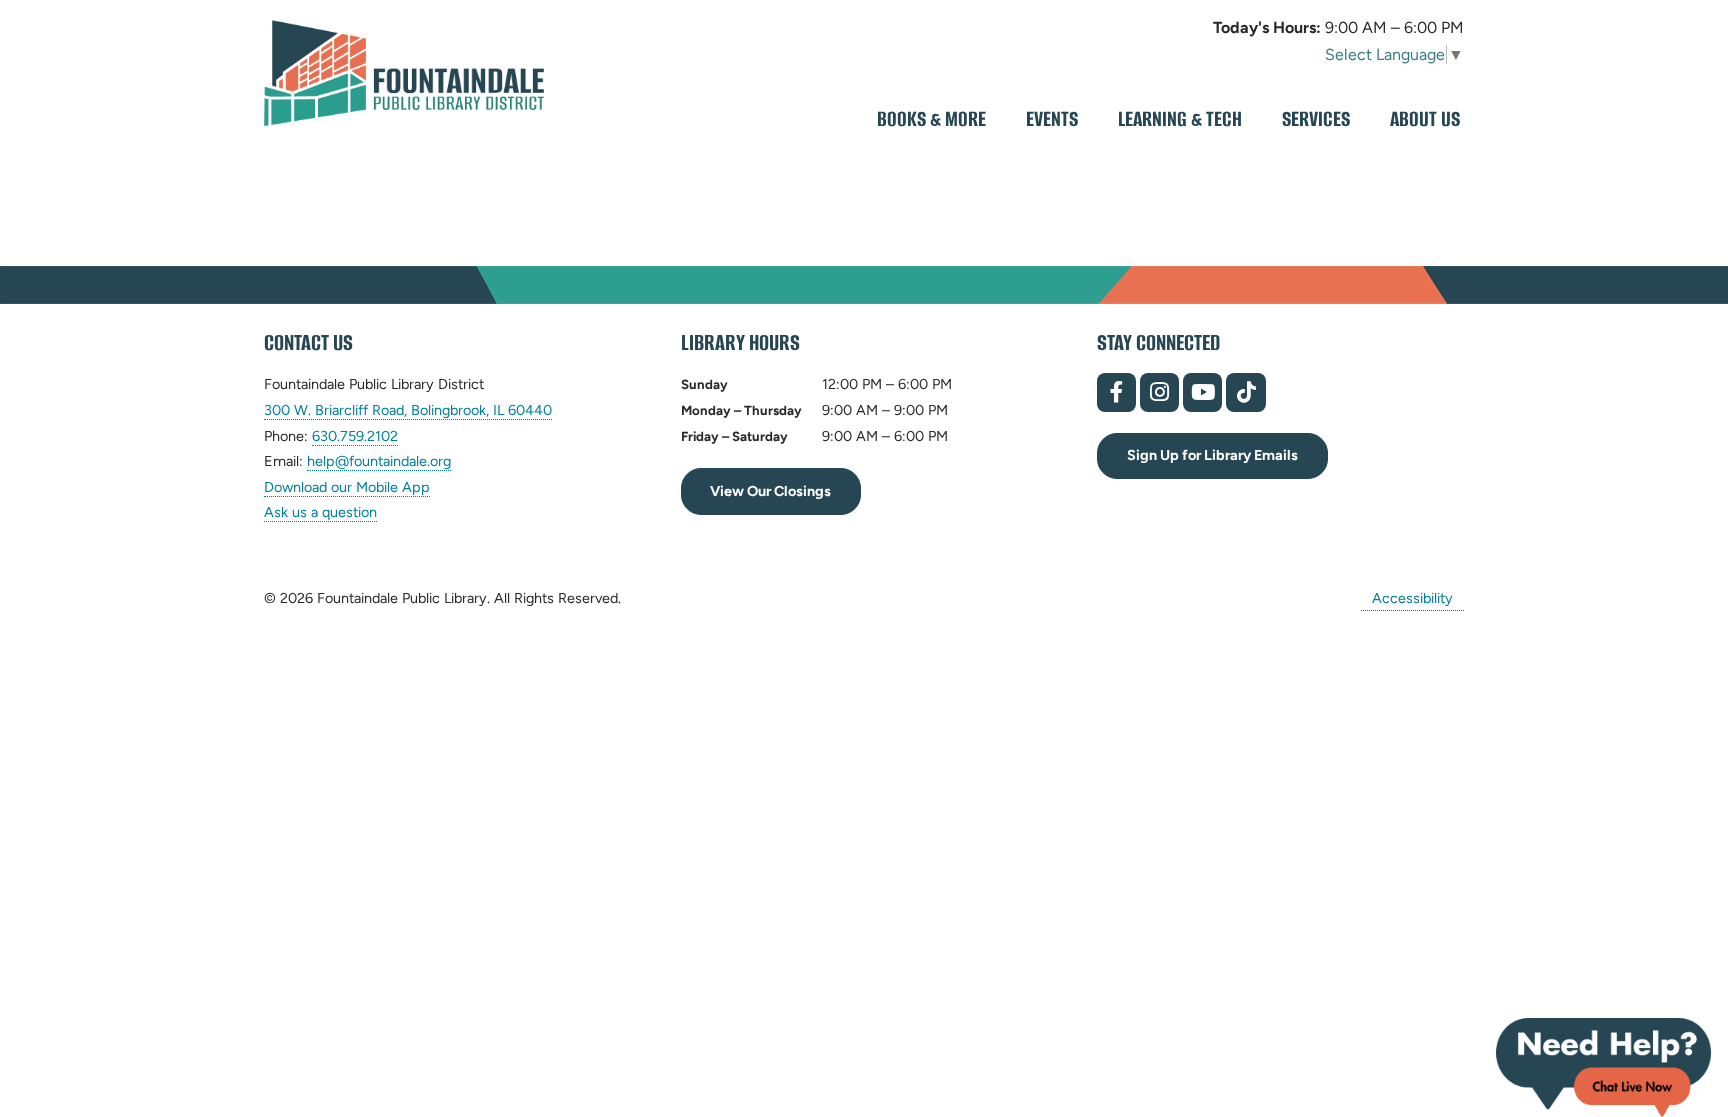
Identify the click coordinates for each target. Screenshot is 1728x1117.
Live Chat (1603, 1067)
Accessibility (1412, 598)
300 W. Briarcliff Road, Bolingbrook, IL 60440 (408, 410)
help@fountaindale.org (379, 461)
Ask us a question (320, 512)
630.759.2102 (355, 436)
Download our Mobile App (347, 487)
